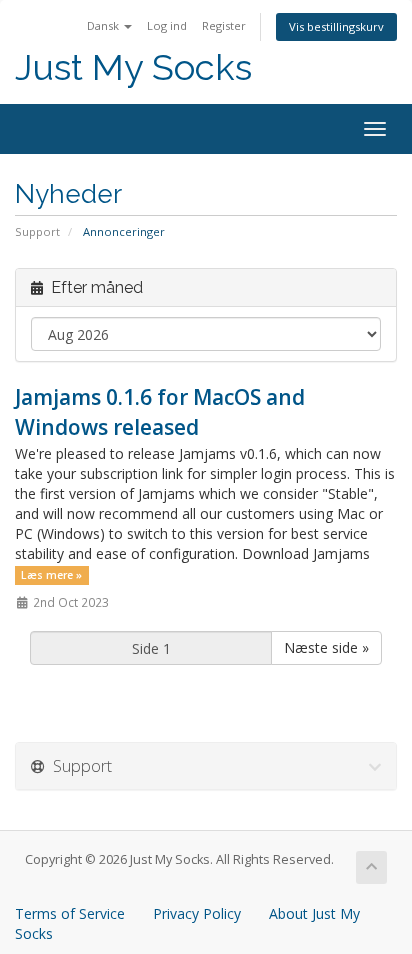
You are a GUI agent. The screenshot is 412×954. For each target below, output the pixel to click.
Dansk (104, 25)
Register (224, 25)
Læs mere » (51, 575)
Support (37, 231)
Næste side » (326, 647)
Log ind (167, 25)
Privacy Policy (197, 913)
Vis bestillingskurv (336, 26)
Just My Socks (133, 67)
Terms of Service (70, 913)
